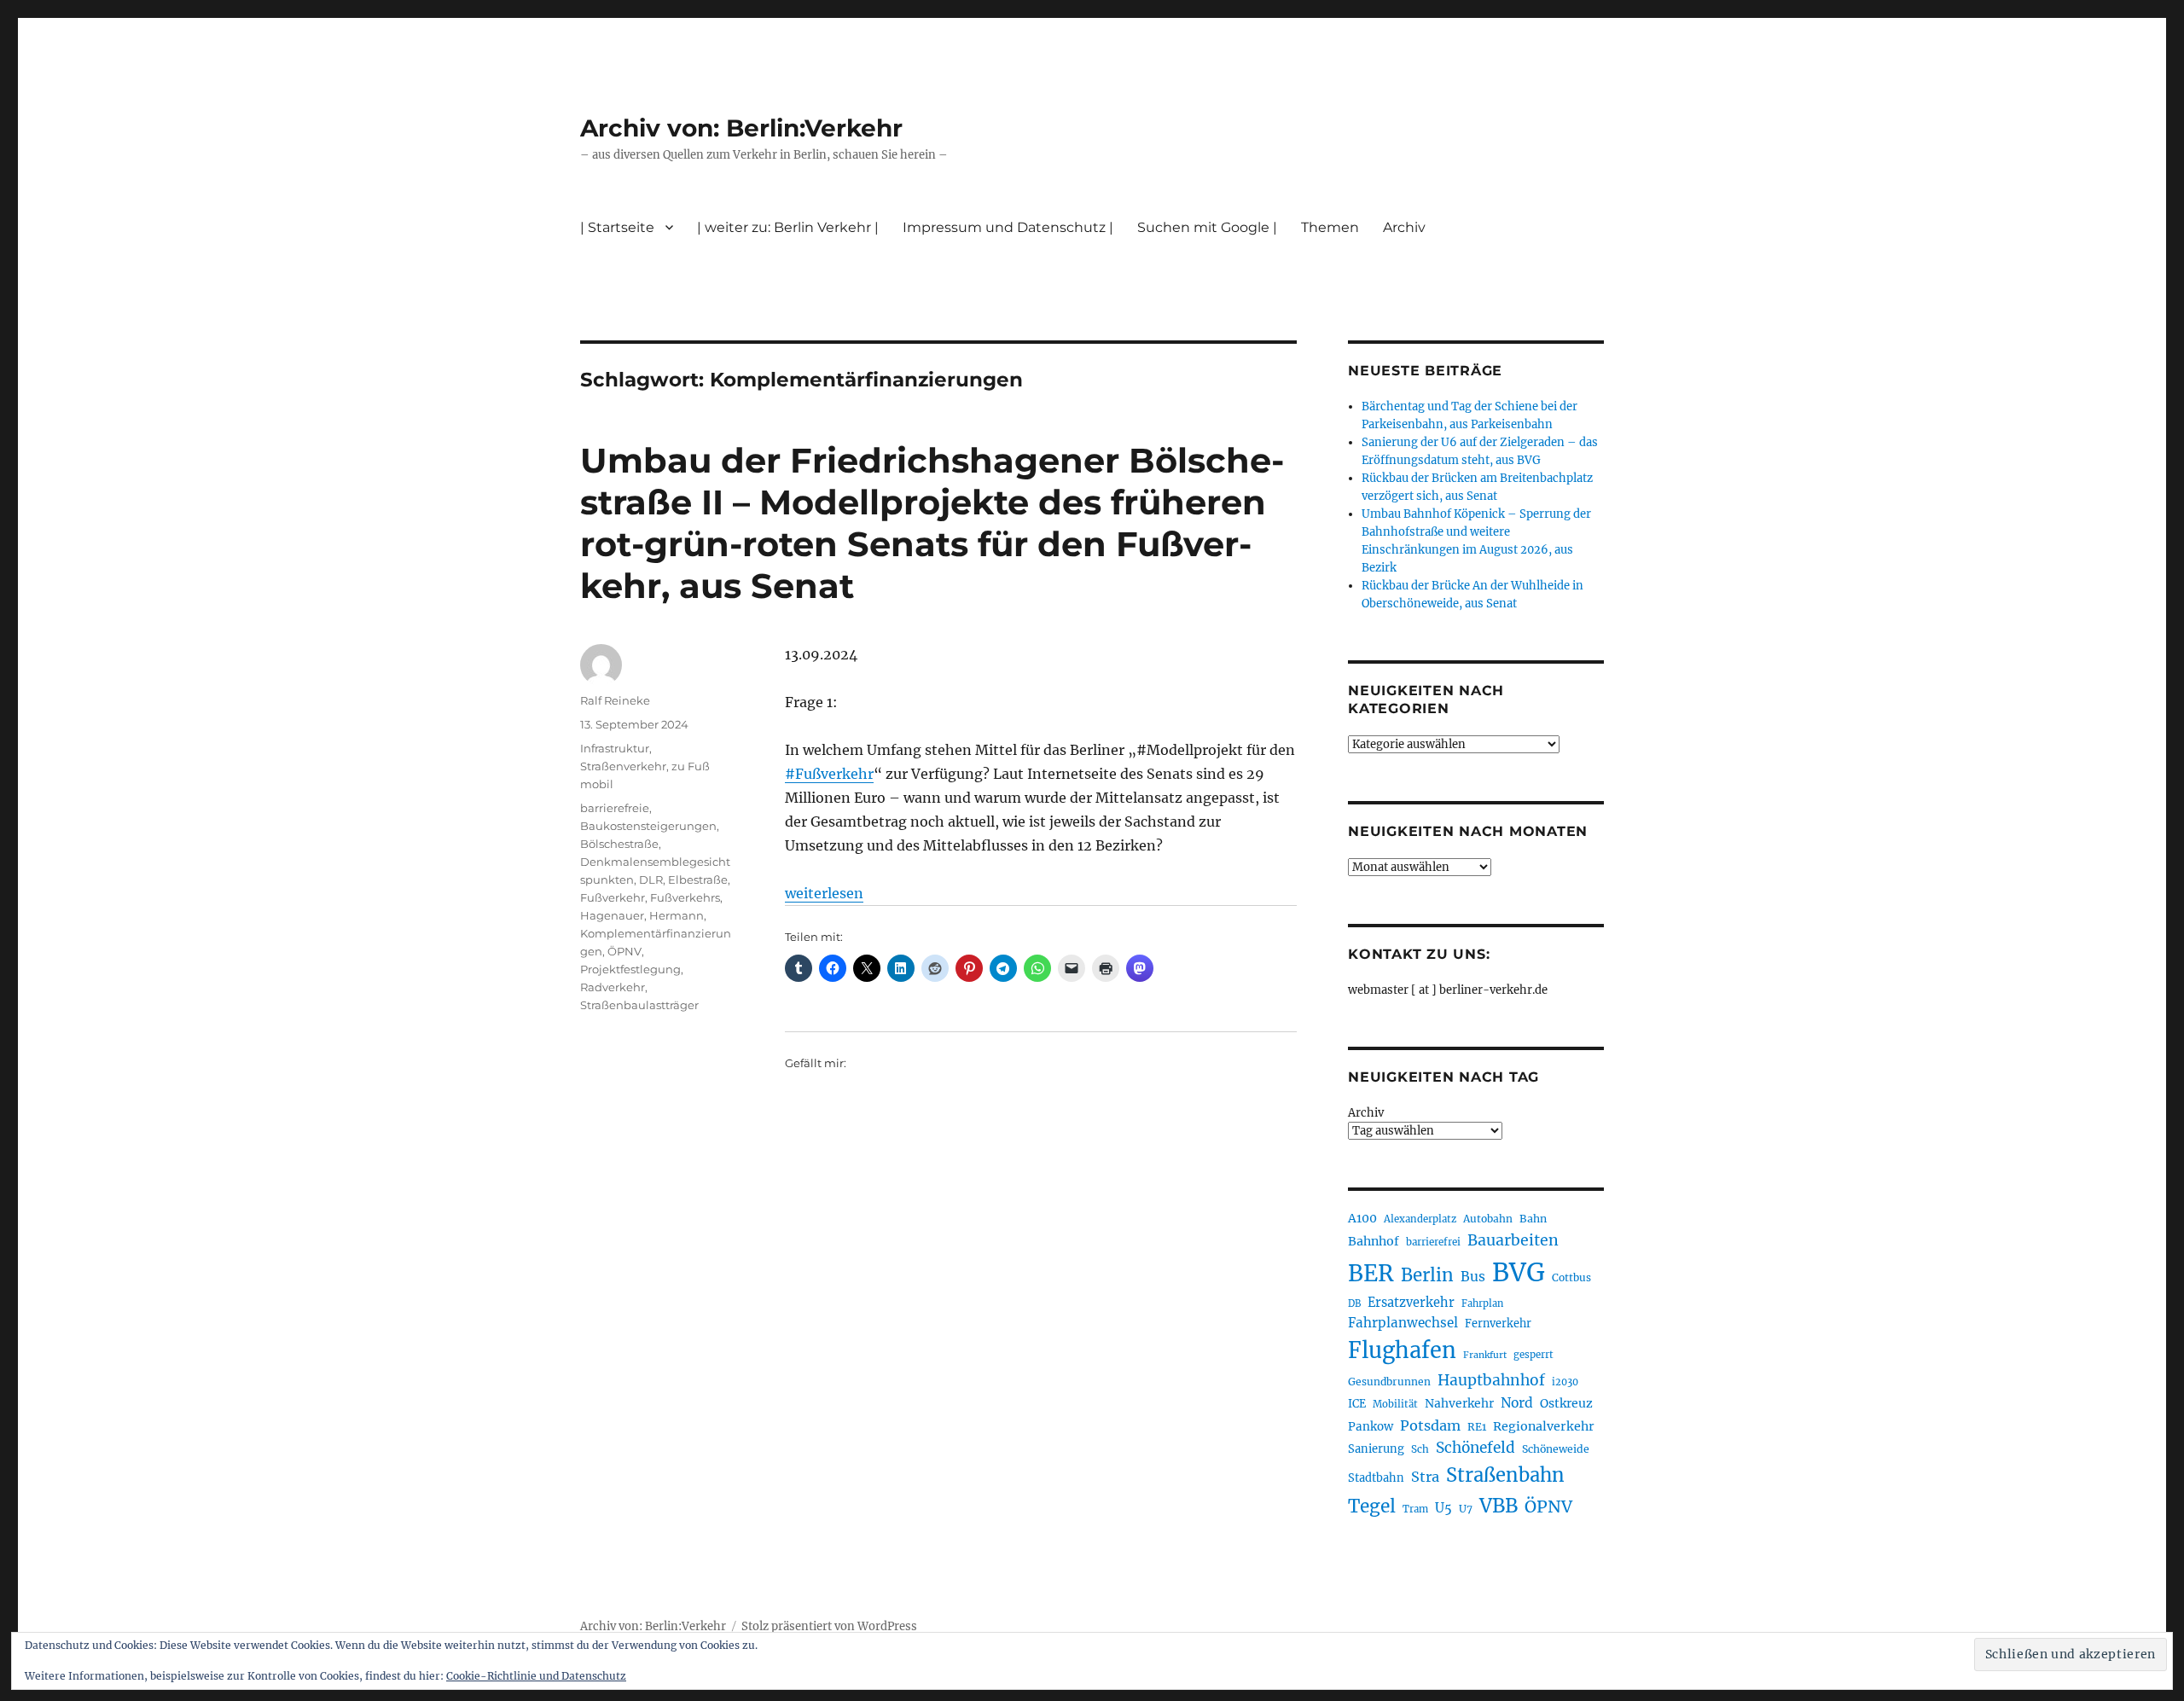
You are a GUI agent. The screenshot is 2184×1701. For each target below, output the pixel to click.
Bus (1473, 1277)
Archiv (1366, 1113)
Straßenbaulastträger (639, 1005)
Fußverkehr (613, 897)
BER (1371, 1273)
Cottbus (1571, 1277)
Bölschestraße (619, 844)
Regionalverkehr (1544, 1426)
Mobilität (1395, 1404)
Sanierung (1376, 1449)
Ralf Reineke (615, 700)
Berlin (1427, 1275)
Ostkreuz (1566, 1403)
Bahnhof (1374, 1241)
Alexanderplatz (1420, 1219)
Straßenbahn (1505, 1475)
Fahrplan (1482, 1303)
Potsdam (1430, 1425)
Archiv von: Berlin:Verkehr (741, 128)
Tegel (1372, 1507)
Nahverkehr (1459, 1403)
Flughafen (1402, 1350)
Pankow (1371, 1427)
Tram (1415, 1509)
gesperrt (1533, 1355)
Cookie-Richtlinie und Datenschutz (536, 1676)
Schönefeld (1475, 1448)
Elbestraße (698, 880)
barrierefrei (1433, 1242)
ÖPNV (624, 951)
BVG (1519, 1272)
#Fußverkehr (829, 774)
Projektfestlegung (630, 969)
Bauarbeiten (1513, 1240)
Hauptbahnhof (1491, 1380)
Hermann (677, 915)
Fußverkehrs (685, 897)
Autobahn (1488, 1219)
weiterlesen (824, 893)
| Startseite (617, 227)
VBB (1499, 1506)
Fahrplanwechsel (1403, 1323)
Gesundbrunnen (1389, 1382)
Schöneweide (1556, 1449)
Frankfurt (1485, 1355)
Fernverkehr (1498, 1324)
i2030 (1565, 1382)
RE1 (1477, 1427)
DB (1354, 1303)
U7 (1466, 1509)
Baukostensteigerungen (648, 826)
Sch (1420, 1449)
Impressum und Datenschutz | (1008, 227)
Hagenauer (612, 915)
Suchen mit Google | (1207, 227)
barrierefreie (615, 808)
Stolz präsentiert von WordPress (829, 1626)
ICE (1357, 1404)
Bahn (1533, 1219)
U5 (1443, 1508)
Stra (1425, 1477)
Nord (1517, 1403)
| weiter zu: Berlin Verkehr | (788, 227)
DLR (651, 880)
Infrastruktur (615, 748)
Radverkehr (613, 987)
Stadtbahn (1376, 1478)
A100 (1362, 1218)
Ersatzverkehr (1411, 1303)
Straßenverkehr (623, 766)
